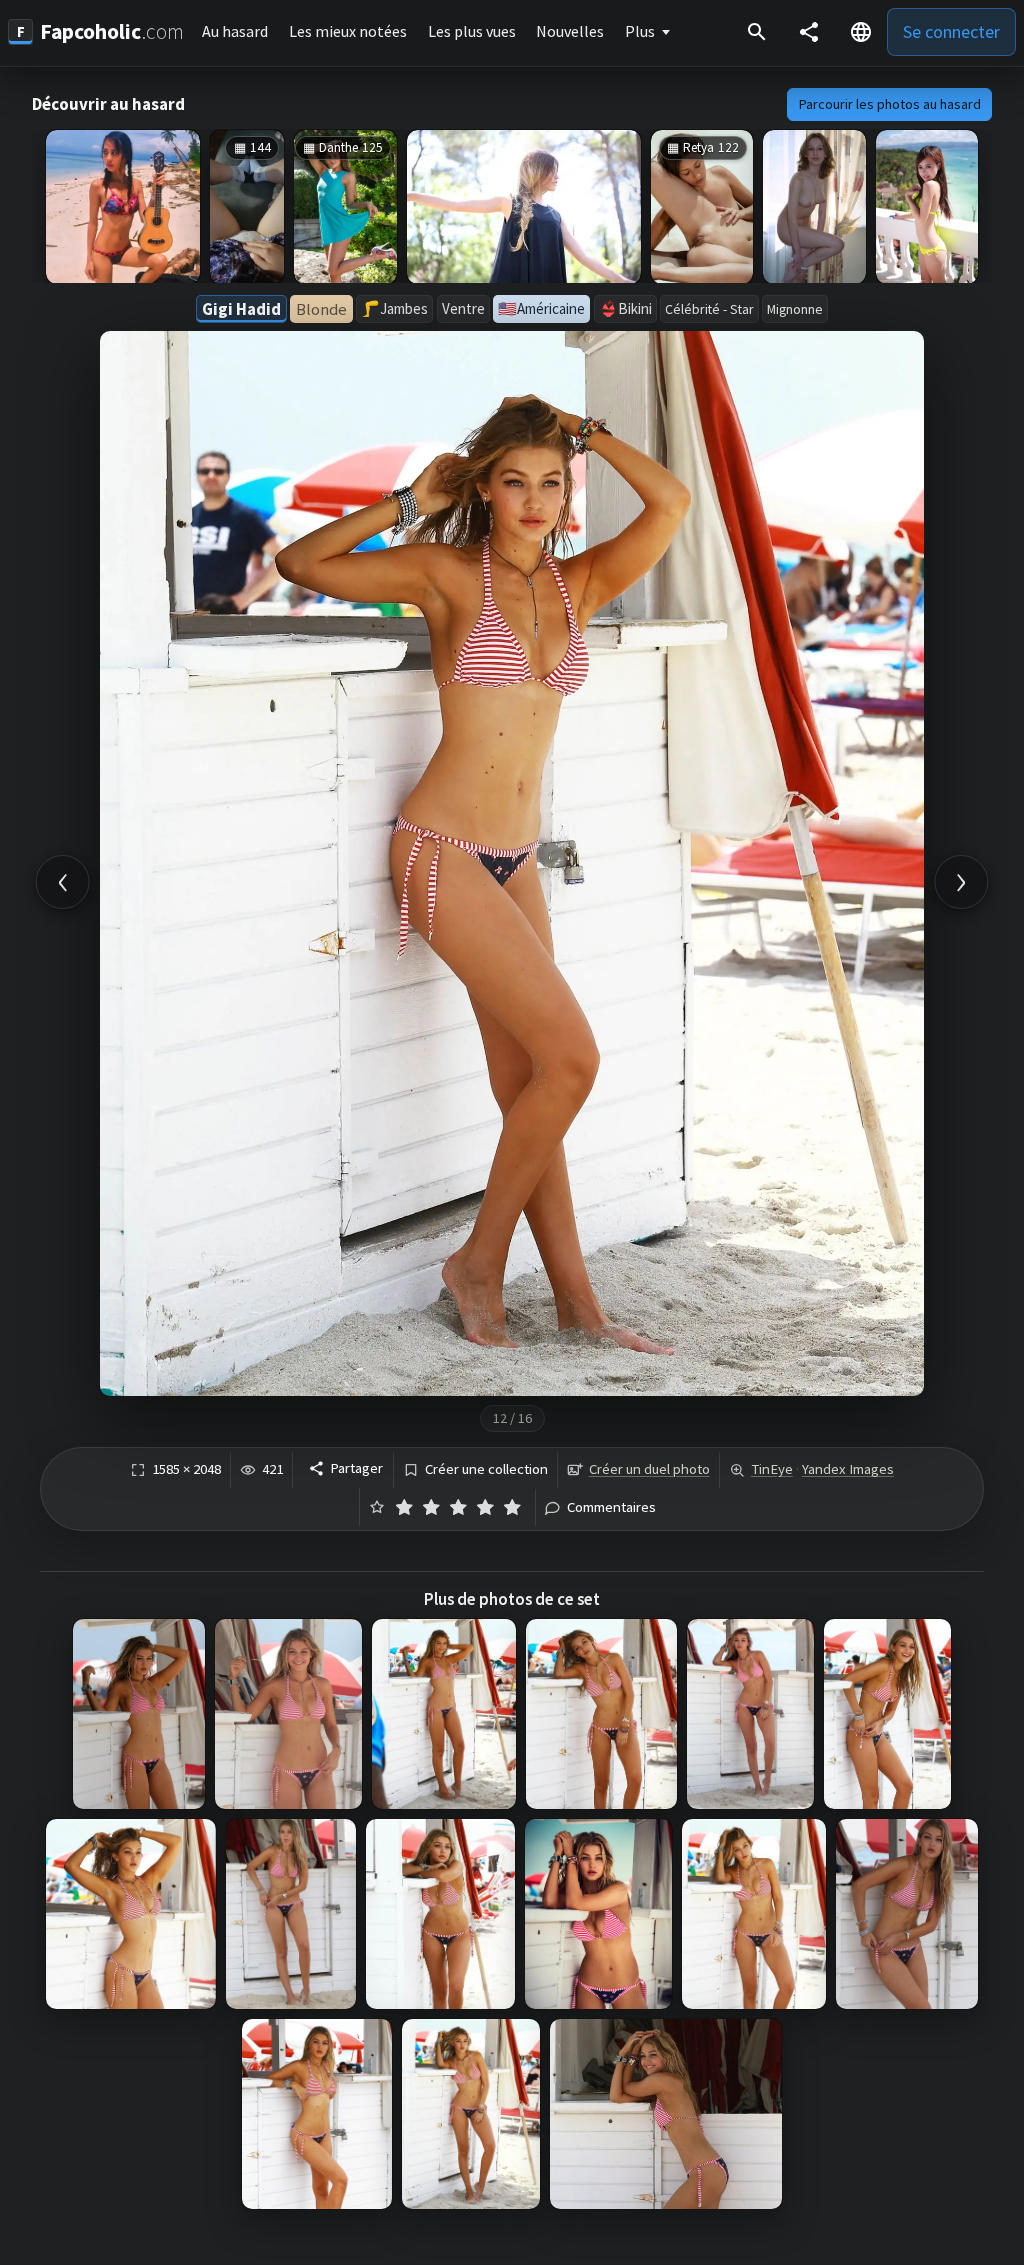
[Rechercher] (757, 32)
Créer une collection (486, 1469)
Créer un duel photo (649, 1469)
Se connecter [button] (951, 31)
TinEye (772, 1469)
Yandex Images (848, 1469)
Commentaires (611, 1507)
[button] (861, 32)
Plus (640, 31)
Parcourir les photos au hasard (890, 104)
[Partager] (809, 32)
